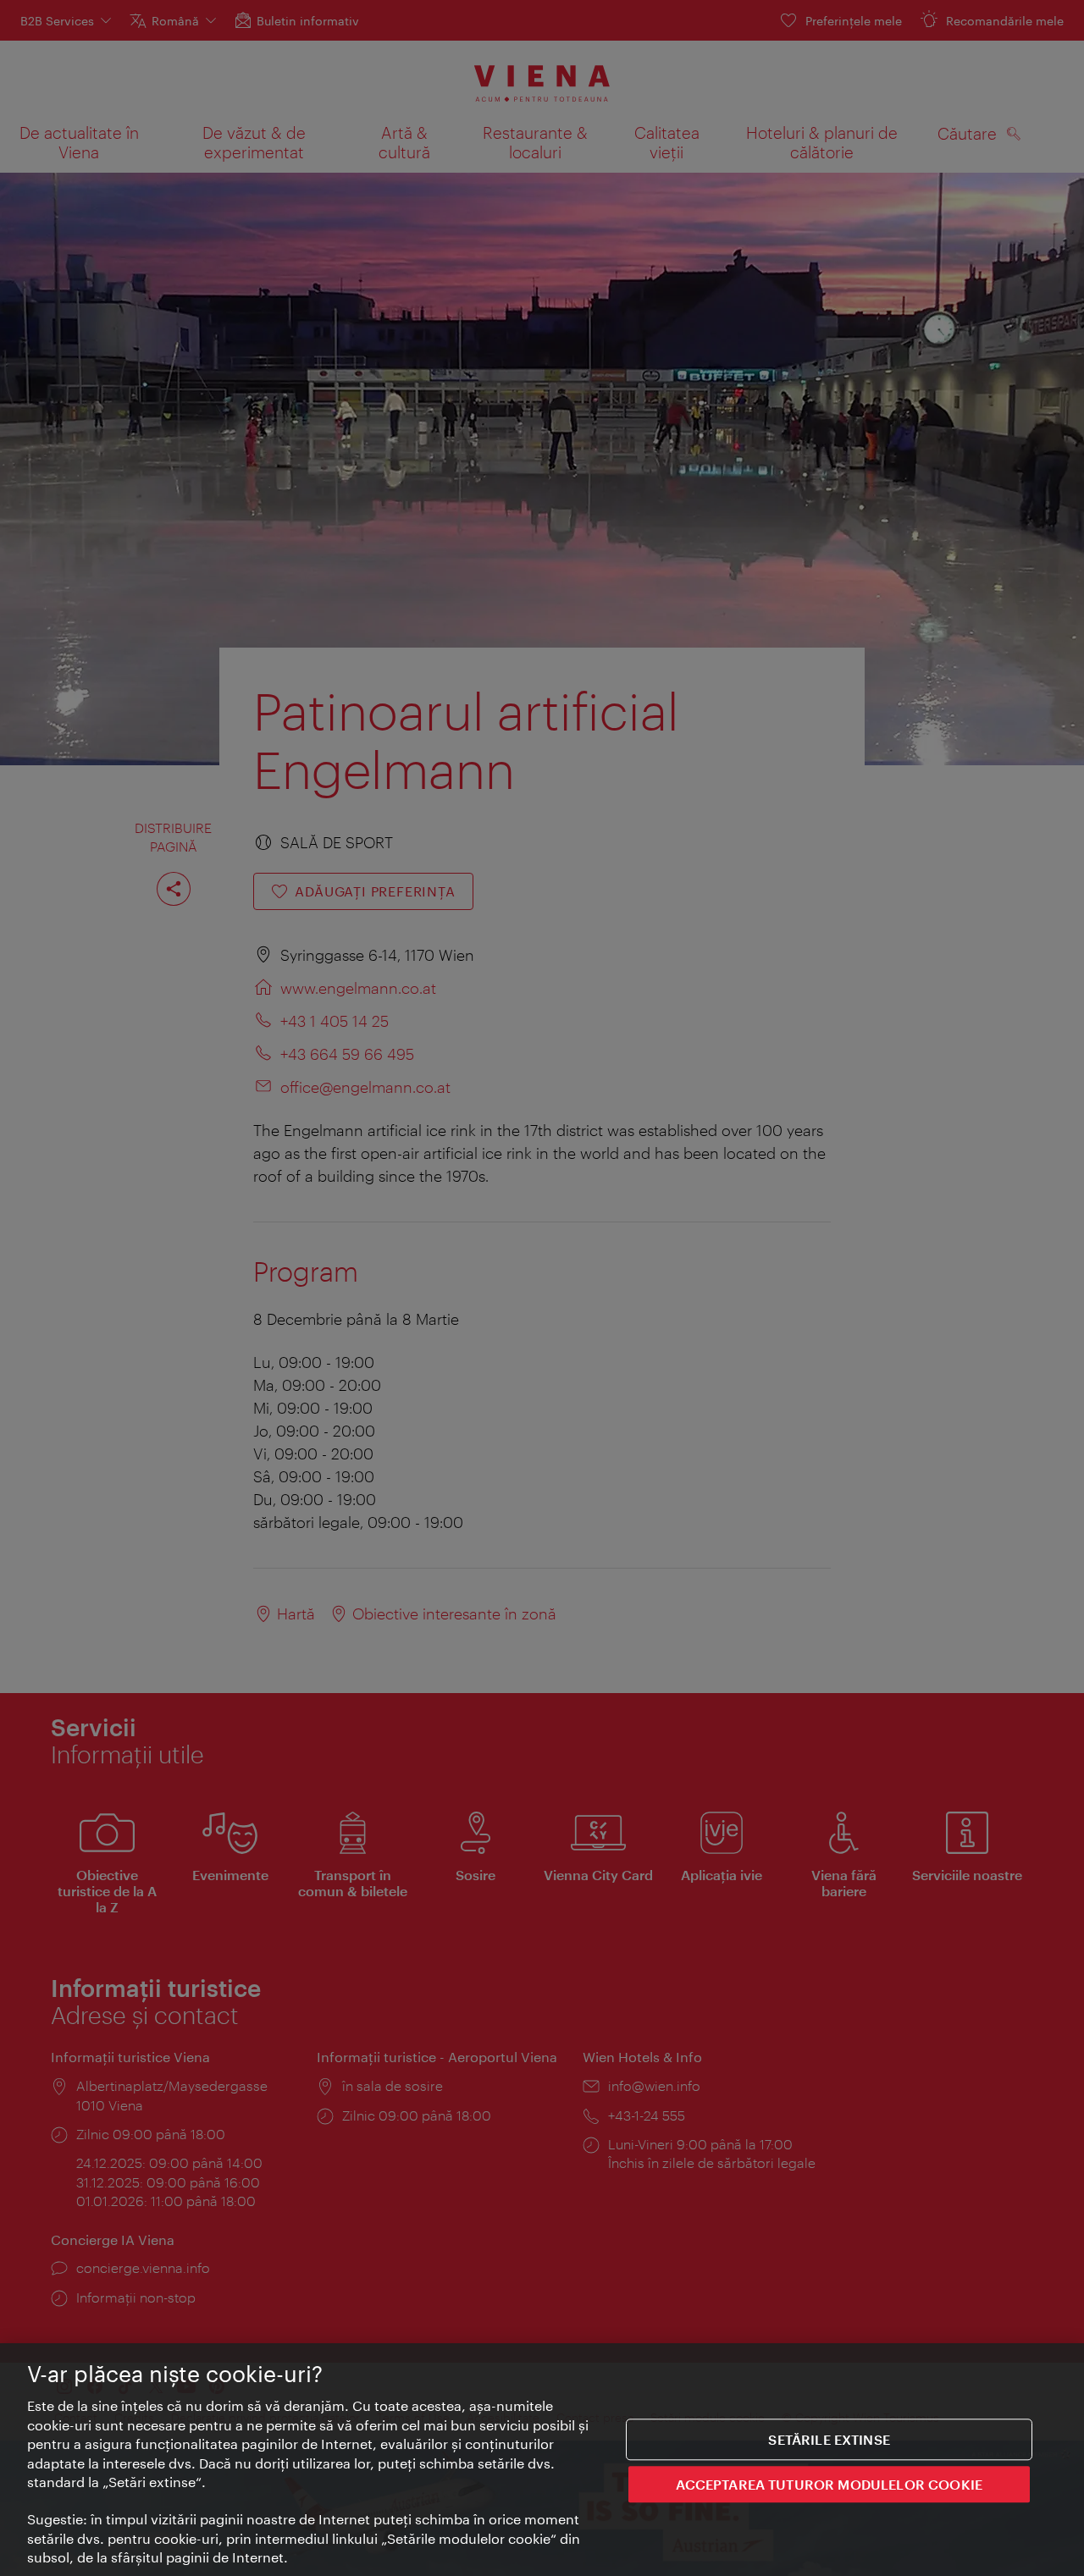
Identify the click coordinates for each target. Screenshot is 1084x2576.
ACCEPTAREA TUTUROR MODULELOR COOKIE (829, 2484)
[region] (542, 2460)
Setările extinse (829, 2439)
